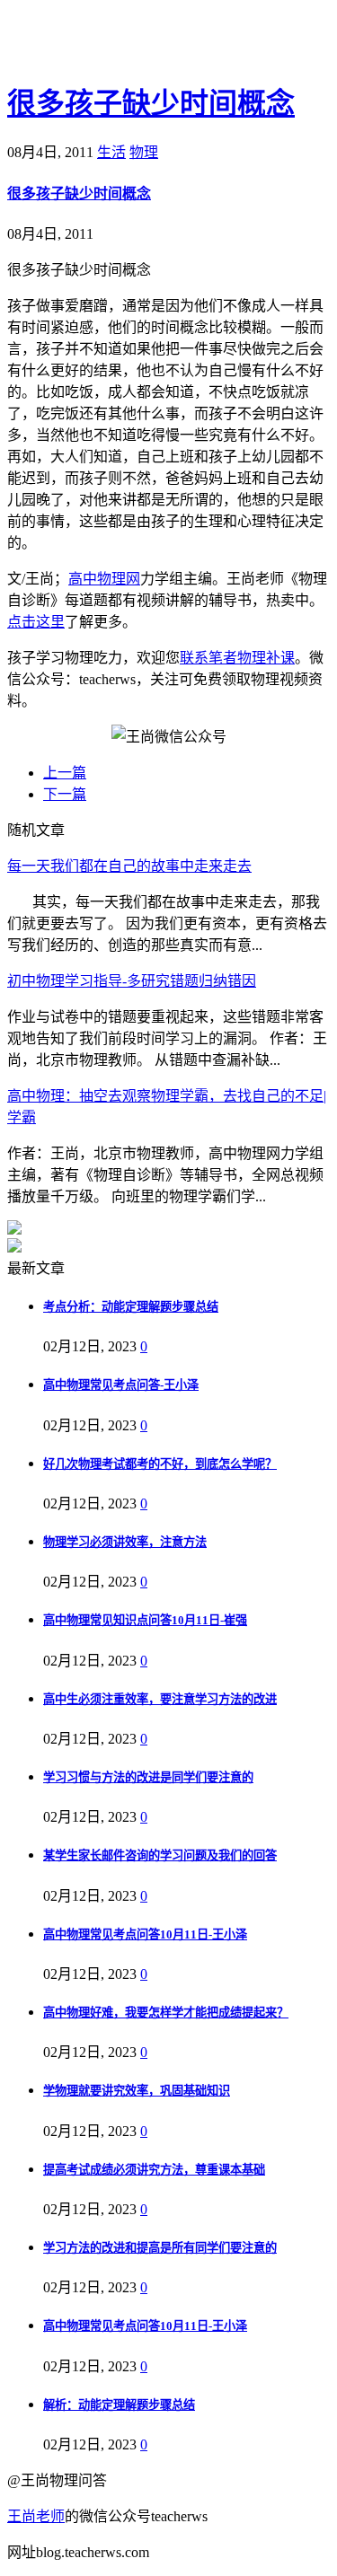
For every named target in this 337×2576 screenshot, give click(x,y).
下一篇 (65, 794)
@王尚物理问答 (107, 42)
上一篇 (65, 773)
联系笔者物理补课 (237, 658)
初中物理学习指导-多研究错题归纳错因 (132, 981)
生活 (111, 152)
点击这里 (36, 622)
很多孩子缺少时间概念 (151, 103)
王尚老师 (36, 2516)
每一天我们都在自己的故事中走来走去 (129, 866)
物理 (144, 152)
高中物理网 (104, 579)
